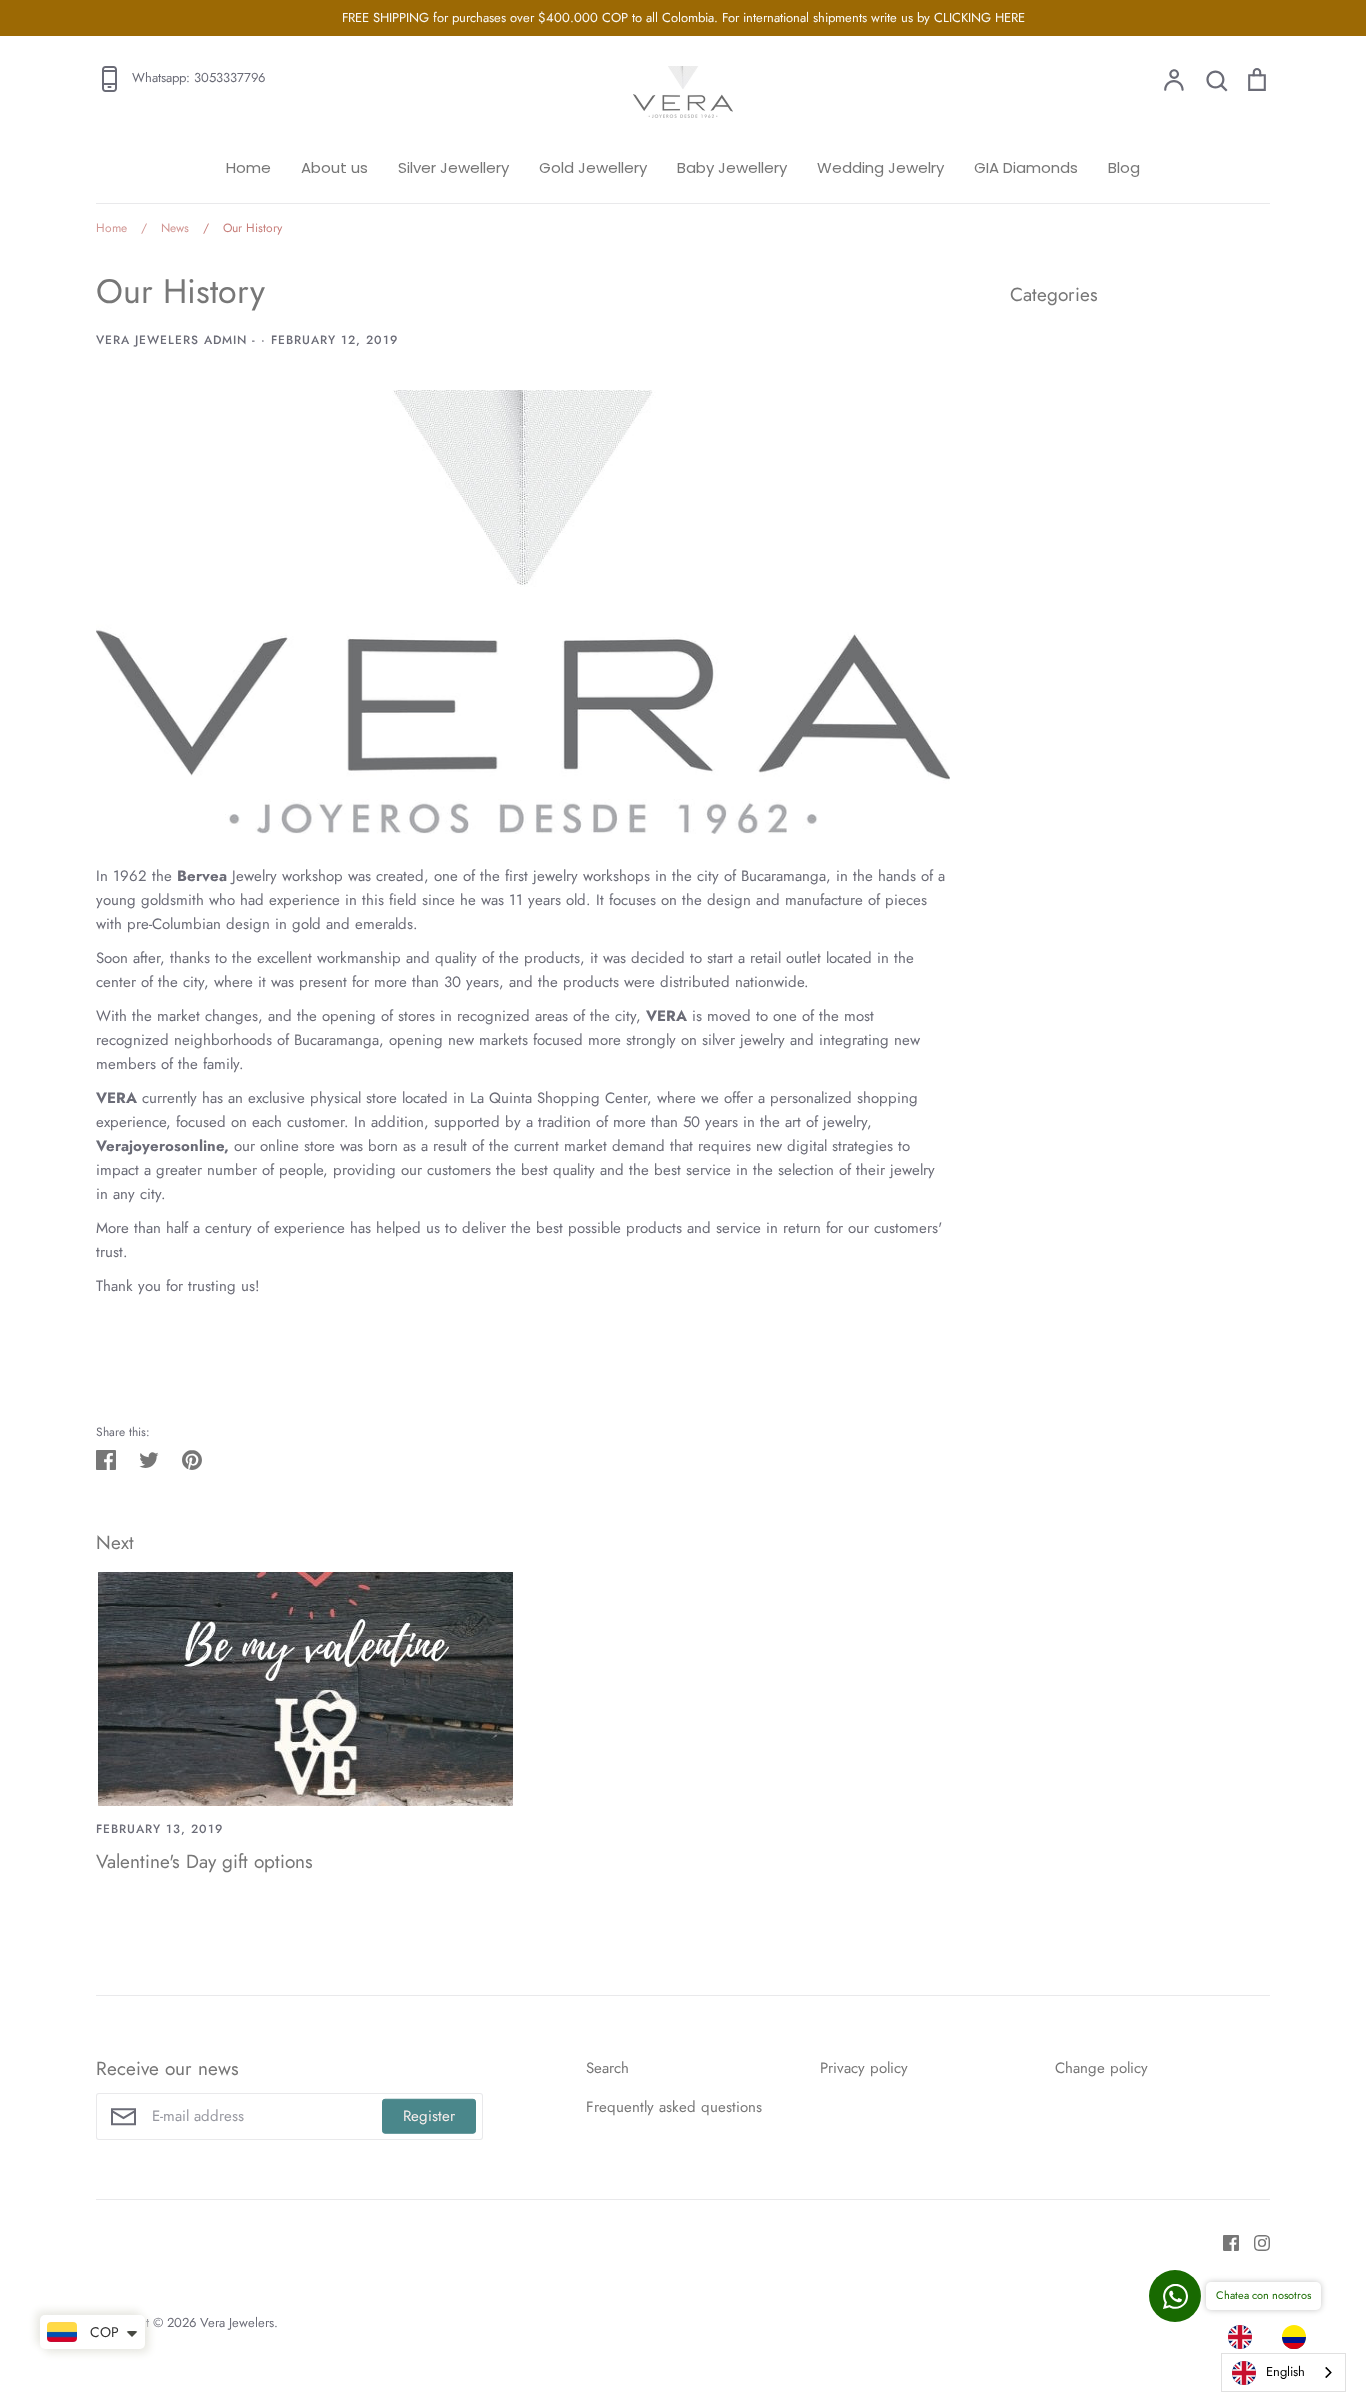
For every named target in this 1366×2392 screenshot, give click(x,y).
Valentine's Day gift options (204, 1861)
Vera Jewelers (237, 2322)
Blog (1124, 167)
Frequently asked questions (674, 2107)
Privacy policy (864, 2068)
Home (248, 167)
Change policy (1101, 2068)
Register (429, 2116)
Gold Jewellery (593, 167)
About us (334, 167)
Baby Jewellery (732, 167)
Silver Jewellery (453, 167)
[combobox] (1283, 2372)
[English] (1245, 2337)
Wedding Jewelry (880, 167)
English (1285, 2371)
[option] (1299, 2337)
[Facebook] (1223, 2242)
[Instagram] (1254, 2242)
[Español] (1299, 2337)
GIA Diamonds (1026, 167)
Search (607, 2068)
